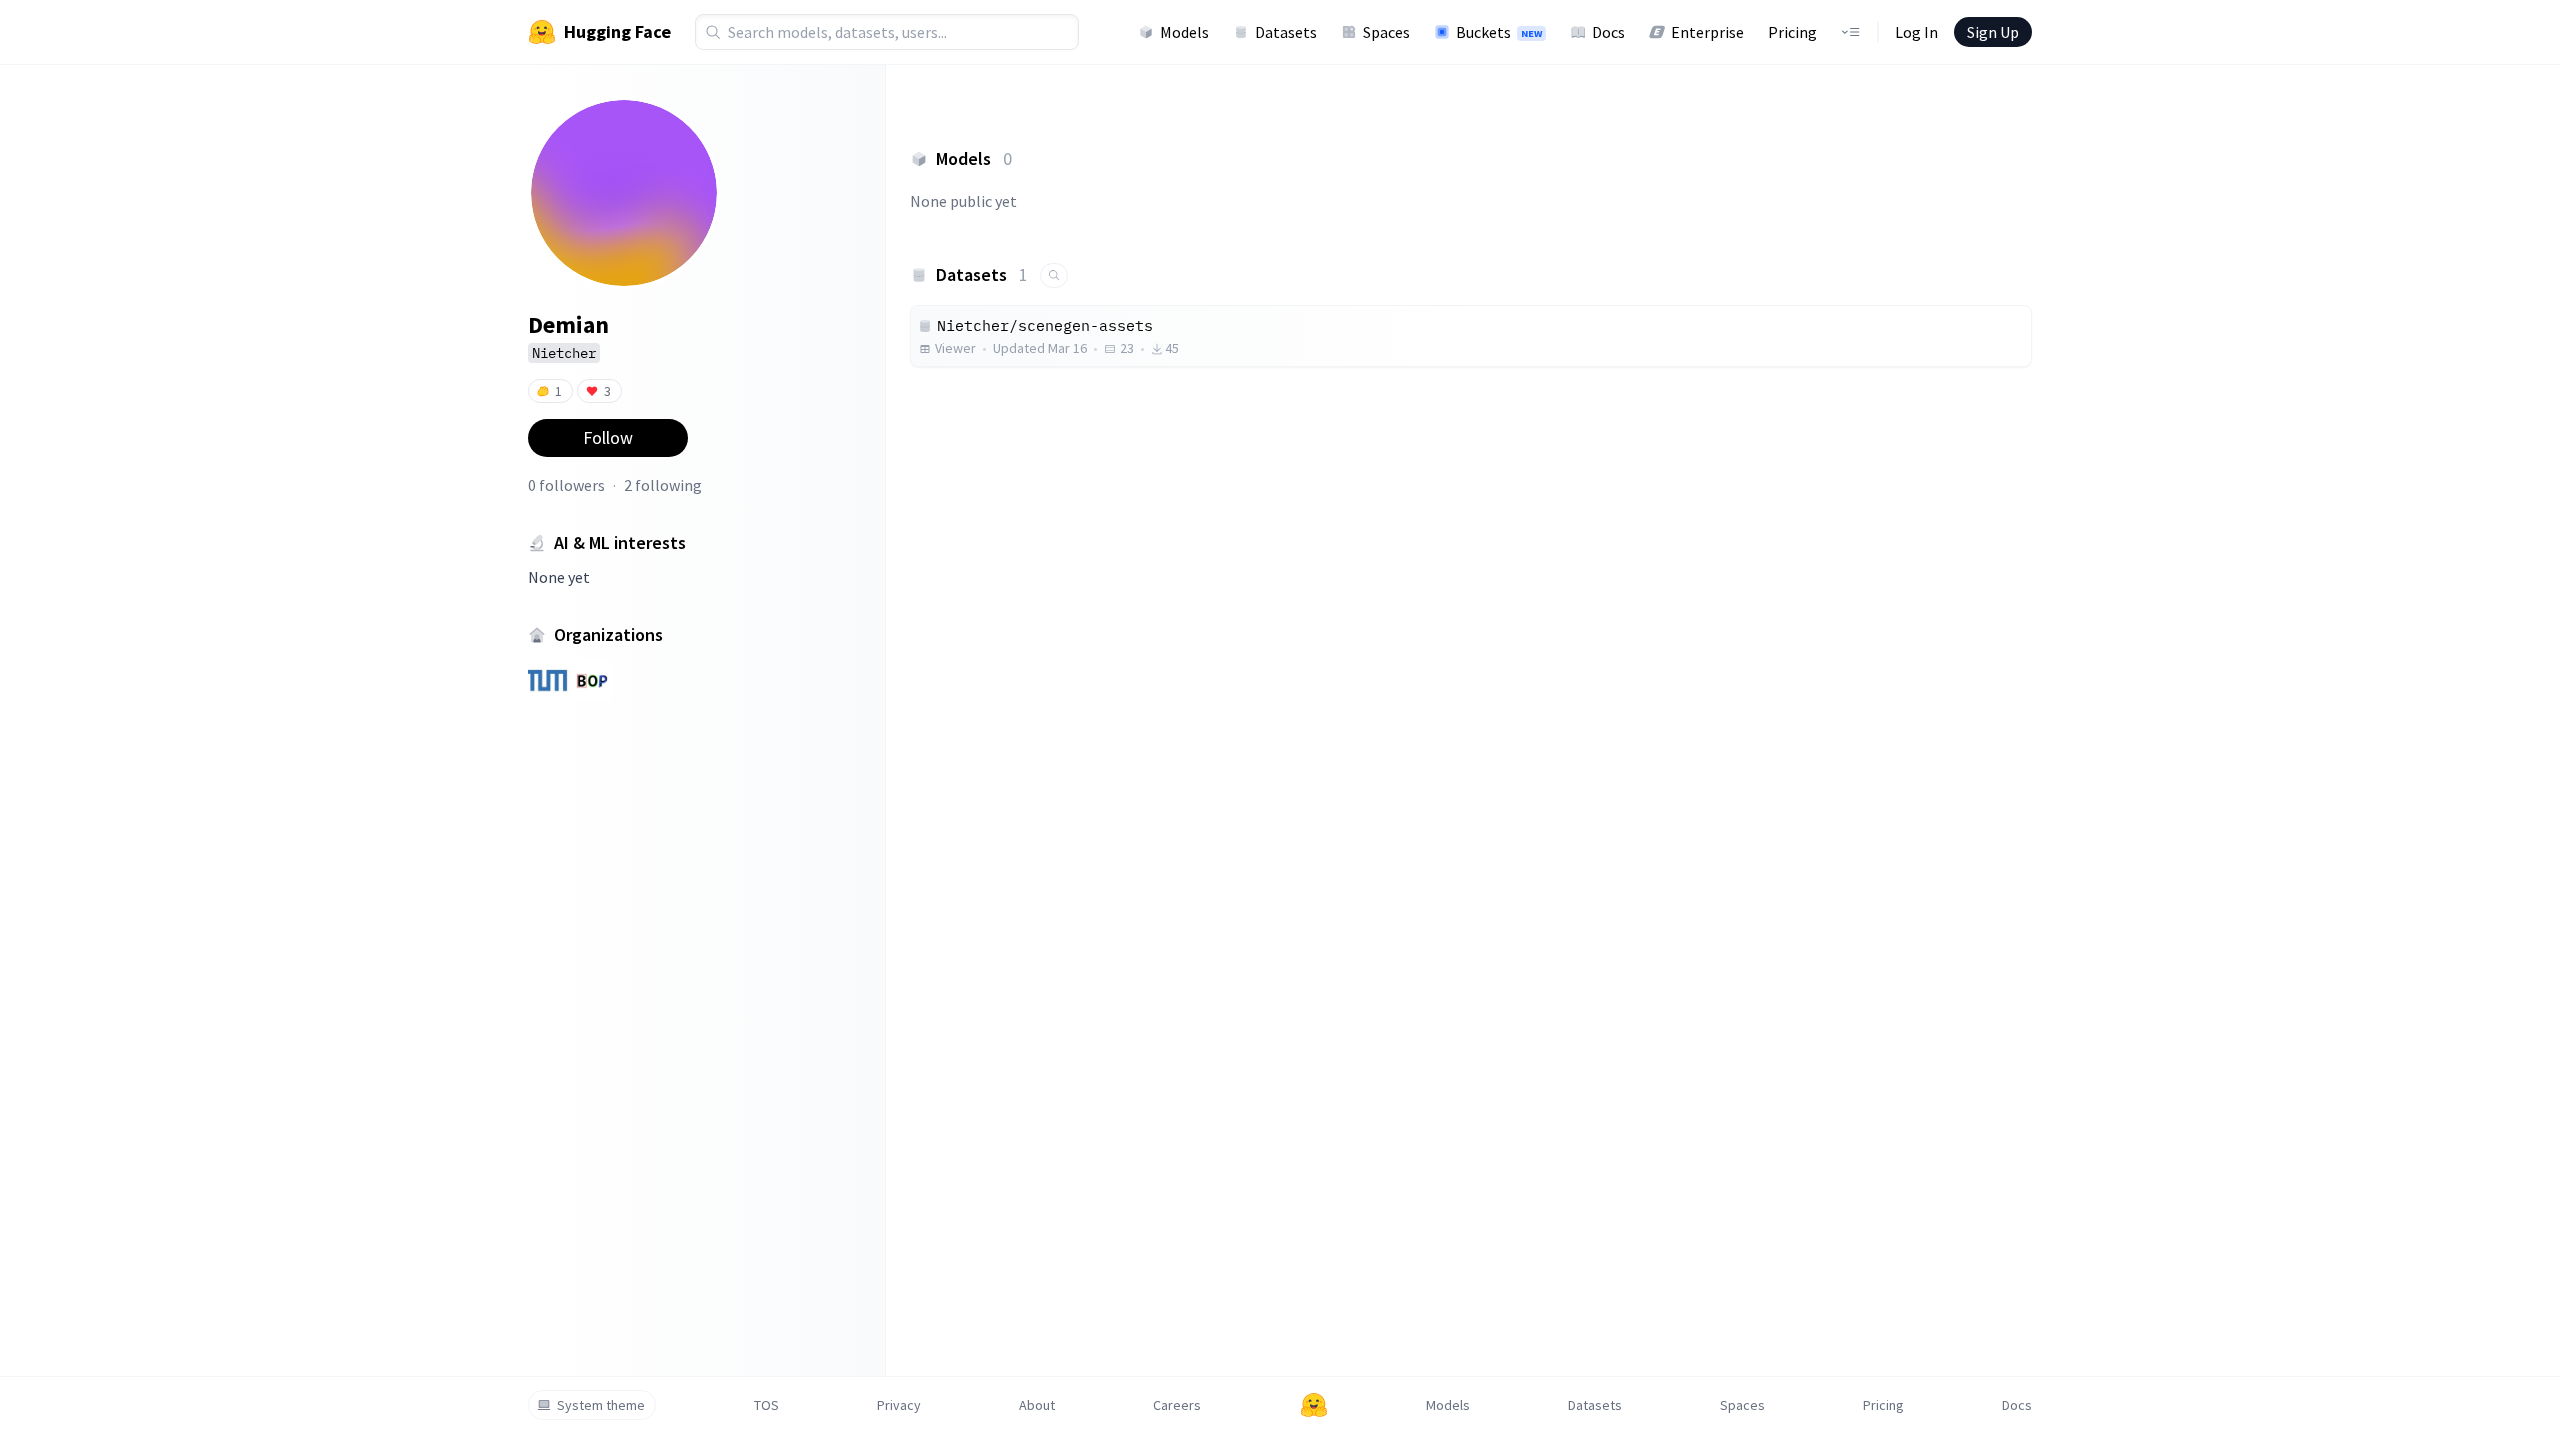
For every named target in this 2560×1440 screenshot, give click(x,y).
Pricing (1792, 32)
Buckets (1499, 32)
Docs (1608, 32)
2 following (663, 485)
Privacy (899, 1405)
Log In (1916, 32)
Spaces (1386, 32)
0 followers (566, 485)
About (1037, 1405)
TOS (766, 1405)
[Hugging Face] (1314, 1405)
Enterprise (1707, 32)
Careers (1177, 1405)
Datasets (1286, 32)
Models (1184, 32)
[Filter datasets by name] (1054, 275)
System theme (601, 1405)
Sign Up (1993, 32)
